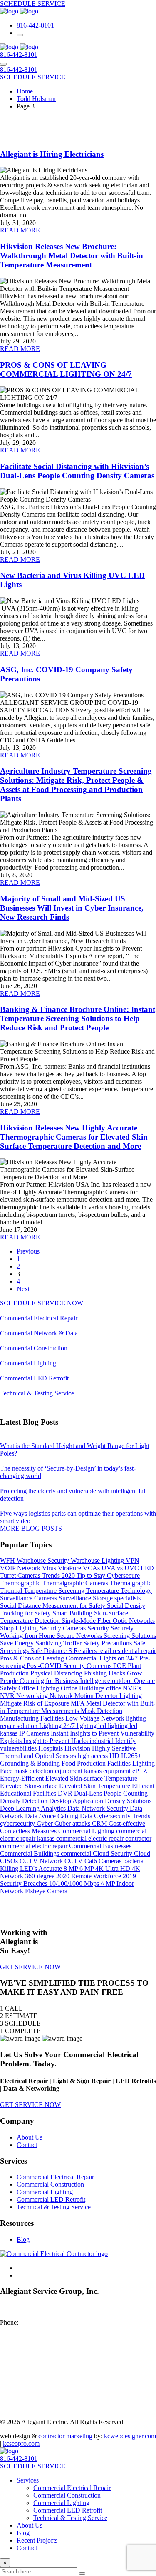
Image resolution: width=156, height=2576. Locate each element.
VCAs (92, 1568)
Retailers (86, 1651)
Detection (36, 1801)
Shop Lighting (20, 1628)
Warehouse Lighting (98, 1560)
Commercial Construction (34, 1348)
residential (127, 1651)
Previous (28, 1251)
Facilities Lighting (131, 1763)
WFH (8, 1560)
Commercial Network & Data (39, 1333)
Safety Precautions (108, 1643)
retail (105, 1651)
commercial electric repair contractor (104, 1838)
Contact (27, 2145)
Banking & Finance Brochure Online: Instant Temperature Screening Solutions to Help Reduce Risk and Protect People (78, 1018)
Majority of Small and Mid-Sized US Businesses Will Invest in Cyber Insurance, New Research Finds (72, 908)
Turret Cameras (21, 1576)
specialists (128, 1598)
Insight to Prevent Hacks (56, 1741)
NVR (8, 1696)
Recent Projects (37, 2540)
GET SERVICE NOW (30, 1967)
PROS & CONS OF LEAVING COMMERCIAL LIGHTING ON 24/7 (66, 370)
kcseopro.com (21, 2444)
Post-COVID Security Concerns (70, 1666)
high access (94, 1756)
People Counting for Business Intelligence (56, 1681)
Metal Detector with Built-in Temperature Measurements (78, 1707)
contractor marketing (65, 2436)
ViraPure (70, 1568)
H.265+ (131, 1756)
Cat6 (92, 1861)
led (133, 1726)
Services (28, 2480)
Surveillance (76, 1598)
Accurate (51, 1868)
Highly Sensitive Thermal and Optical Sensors (68, 1752)
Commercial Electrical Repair (39, 1318)
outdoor (123, 1681)
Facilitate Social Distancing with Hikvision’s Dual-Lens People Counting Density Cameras (77, 471)
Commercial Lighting (28, 1363)
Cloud (142, 1853)
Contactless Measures (29, 1831)
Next (23, 1289)
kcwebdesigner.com (130, 2436)
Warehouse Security (44, 1560)
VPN (132, 1560)
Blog (23, 2239)
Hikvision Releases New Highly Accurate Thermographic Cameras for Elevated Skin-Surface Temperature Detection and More (75, 1137)
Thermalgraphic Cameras (76, 1583)
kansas (10, 1733)
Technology (136, 1591)
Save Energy (18, 1643)
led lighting (114, 1726)
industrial (102, 1741)
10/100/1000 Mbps (75, 1883)
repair (149, 1651)
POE (120, 1666)
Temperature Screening (55, 1591)
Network (62, 1696)
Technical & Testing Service (37, 1393)
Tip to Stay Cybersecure (108, 1576)
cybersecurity (18, 1823)
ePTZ (140, 1771)
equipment (118, 1771)
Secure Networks (80, 1636)
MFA (78, 1703)
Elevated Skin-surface (30, 1786)
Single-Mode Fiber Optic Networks (108, 1621)
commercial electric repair (35, 1846)
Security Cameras (63, 1628)
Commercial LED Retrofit (34, 1378)
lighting (87, 1726)
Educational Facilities (29, 1793)
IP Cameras (35, 1733)
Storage (104, 1598)
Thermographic (21, 1583)
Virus (50, 1568)
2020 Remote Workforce (89, 1876)
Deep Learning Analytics (34, 1808)
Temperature (103, 1591)
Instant (60, 1733)
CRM (100, 1823)
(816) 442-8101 (41, 2322)
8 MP (72, 1868)
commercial (77, 1853)
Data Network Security (99, 1808)
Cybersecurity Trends (122, 1816)
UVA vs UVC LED (128, 1568)
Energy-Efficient (23, 1778)
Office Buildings (83, 1688)
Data (87, 1816)
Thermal (12, 1591)
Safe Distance (49, 1651)
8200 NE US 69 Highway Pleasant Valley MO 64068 (35, 2311)
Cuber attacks (73, 1823)
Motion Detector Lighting (108, 1696)
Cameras (111, 1861)
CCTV (74, 1861)
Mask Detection (102, 1711)
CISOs (10, 1861)
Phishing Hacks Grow (113, 1673)
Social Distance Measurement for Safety (53, 1606)
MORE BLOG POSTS (31, 1528)
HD (115, 1756)
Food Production (84, 1763)
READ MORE (20, 230)
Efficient (143, 1786)
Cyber (46, 1823)
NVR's (132, 1688)
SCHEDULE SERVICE (33, 4)
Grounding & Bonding (31, 1763)
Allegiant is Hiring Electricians (52, 154)
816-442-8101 (35, 25)
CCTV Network (42, 1861)
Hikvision (78, 1748)
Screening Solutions (130, 1636)
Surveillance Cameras (29, 1598)
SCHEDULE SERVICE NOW (42, 1303)
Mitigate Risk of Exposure (35, 1703)
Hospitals (51, 1748)
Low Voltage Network (96, 1718)
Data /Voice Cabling (52, 1816)
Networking (33, 1696)
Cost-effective (127, 1823)
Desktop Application (77, 1801)
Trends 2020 (59, 1576)
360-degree (41, 1876)
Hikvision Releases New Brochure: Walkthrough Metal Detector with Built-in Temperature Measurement (72, 256)
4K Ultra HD (114, 1868)
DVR (66, 1793)
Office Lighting (40, 1688)
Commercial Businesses (100, 1846)
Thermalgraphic (131, 1583)
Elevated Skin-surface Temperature (91, 1778)
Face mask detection (27, 1771)
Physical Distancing (57, 1673)
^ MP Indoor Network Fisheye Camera (67, 1887)
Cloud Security (113, 1853)
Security (99, 1628)
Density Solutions (128, 1801)
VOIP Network (21, 1568)
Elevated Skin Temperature (95, 1786)
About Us (30, 2137)
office (114, 1688)
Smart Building (73, 1613)
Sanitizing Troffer (59, 1643)
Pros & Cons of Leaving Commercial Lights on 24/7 (70, 1658)
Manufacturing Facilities (33, 1718)
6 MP (87, 1868)
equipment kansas (79, 1771)
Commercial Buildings (30, 1853)
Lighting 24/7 (58, 1726)
